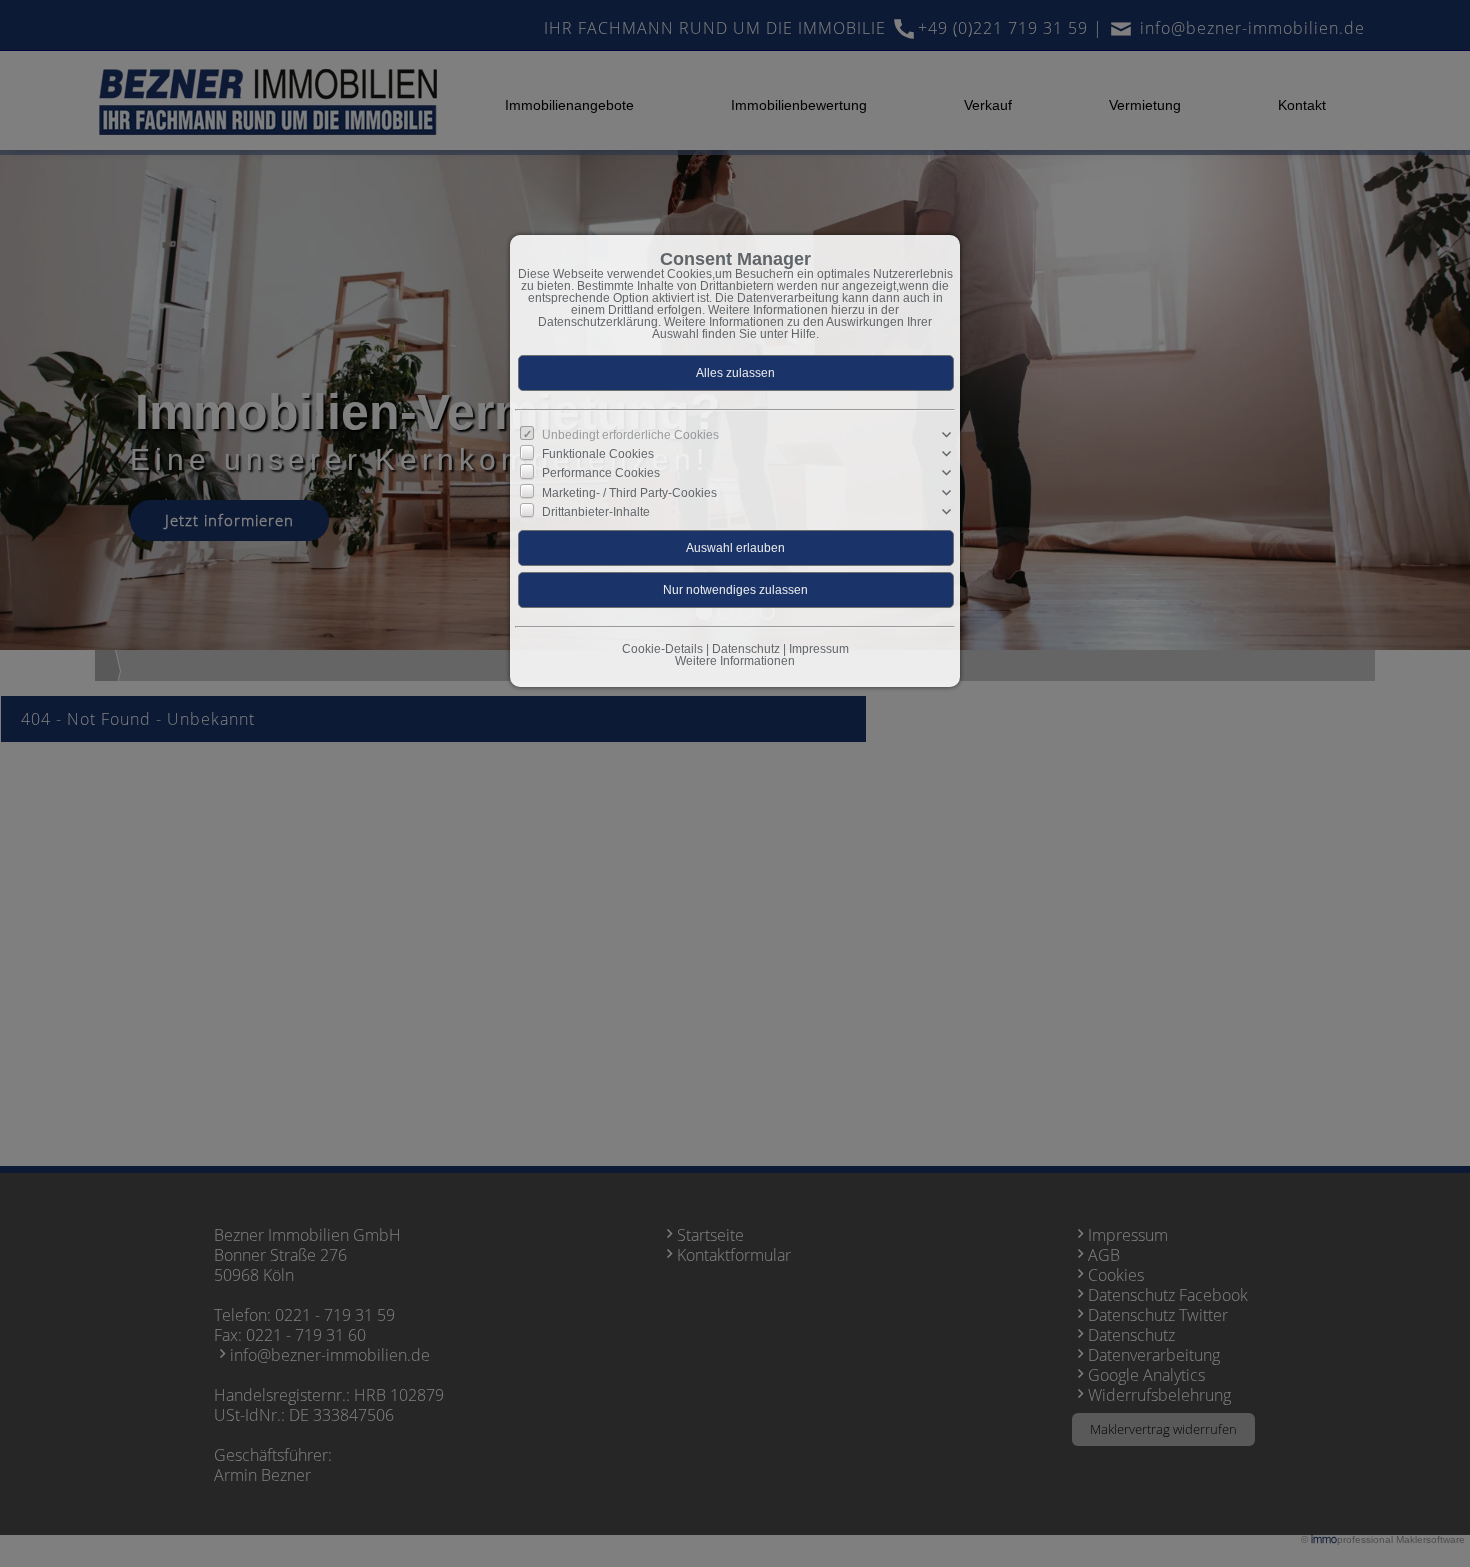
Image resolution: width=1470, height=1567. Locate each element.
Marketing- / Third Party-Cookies (629, 492)
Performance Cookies (601, 473)
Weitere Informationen (735, 661)
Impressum (819, 649)
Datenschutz (746, 649)
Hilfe (803, 334)
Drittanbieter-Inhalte (596, 512)
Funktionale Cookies (598, 454)
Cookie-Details (662, 649)
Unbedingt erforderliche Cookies (630, 435)
